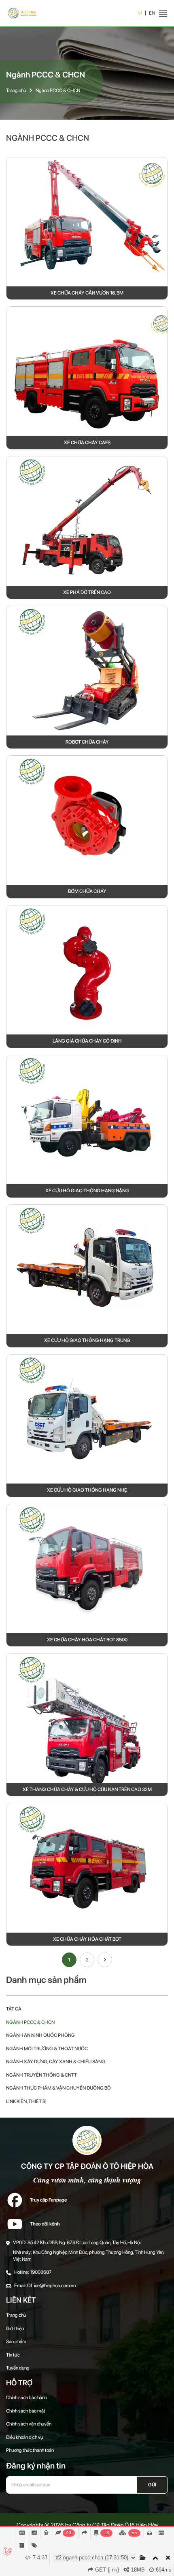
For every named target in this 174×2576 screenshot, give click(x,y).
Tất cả (14, 2009)
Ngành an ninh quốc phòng (40, 2035)
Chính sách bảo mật (26, 2411)
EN (152, 13)
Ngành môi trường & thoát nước (47, 2049)
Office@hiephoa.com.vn (51, 2286)
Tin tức (13, 2355)
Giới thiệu (15, 2329)
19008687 (41, 2272)
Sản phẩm (16, 2342)
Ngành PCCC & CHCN (58, 90)
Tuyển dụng (18, 2368)
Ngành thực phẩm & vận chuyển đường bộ (58, 2088)
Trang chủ (16, 90)
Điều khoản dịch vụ (24, 2437)
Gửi (152, 2485)
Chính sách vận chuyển (29, 2424)
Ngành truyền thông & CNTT (41, 2075)
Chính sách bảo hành (27, 2398)
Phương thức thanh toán (30, 2450)
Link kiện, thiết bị (26, 2101)
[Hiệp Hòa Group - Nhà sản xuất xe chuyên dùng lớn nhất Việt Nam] (22, 13)
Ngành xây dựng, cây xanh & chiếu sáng (56, 2062)
